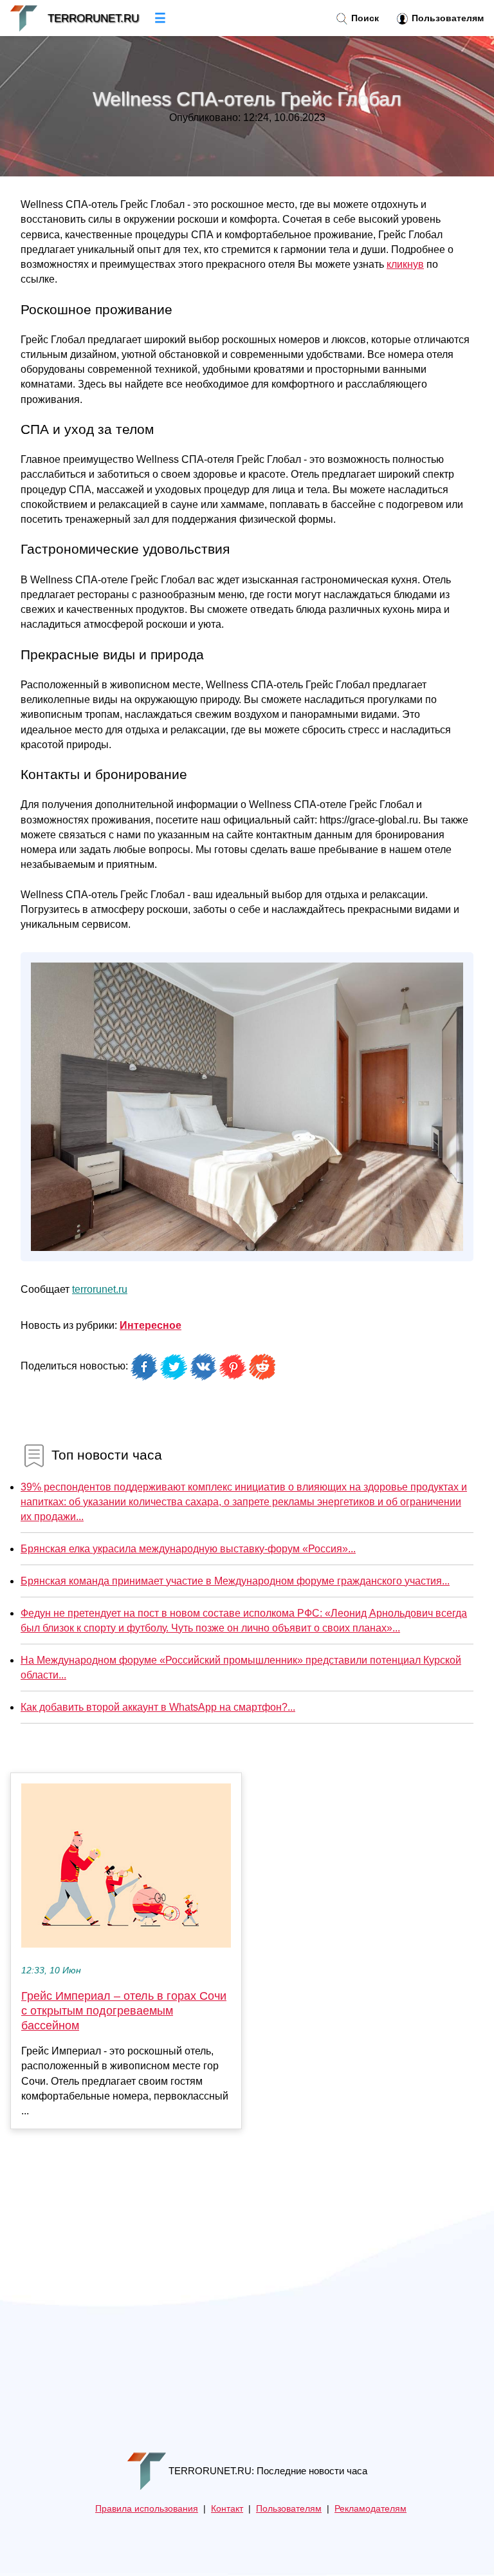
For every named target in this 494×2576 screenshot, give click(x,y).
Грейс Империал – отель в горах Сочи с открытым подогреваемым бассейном (124, 2011)
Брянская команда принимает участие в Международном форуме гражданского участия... (235, 1581)
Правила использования (147, 2509)
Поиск (364, 18)
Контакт (227, 2509)
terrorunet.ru (100, 1289)
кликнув (405, 264)
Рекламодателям (370, 2509)
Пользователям (446, 18)
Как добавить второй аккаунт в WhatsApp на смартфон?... (158, 1707)
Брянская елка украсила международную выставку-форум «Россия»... (188, 1549)
